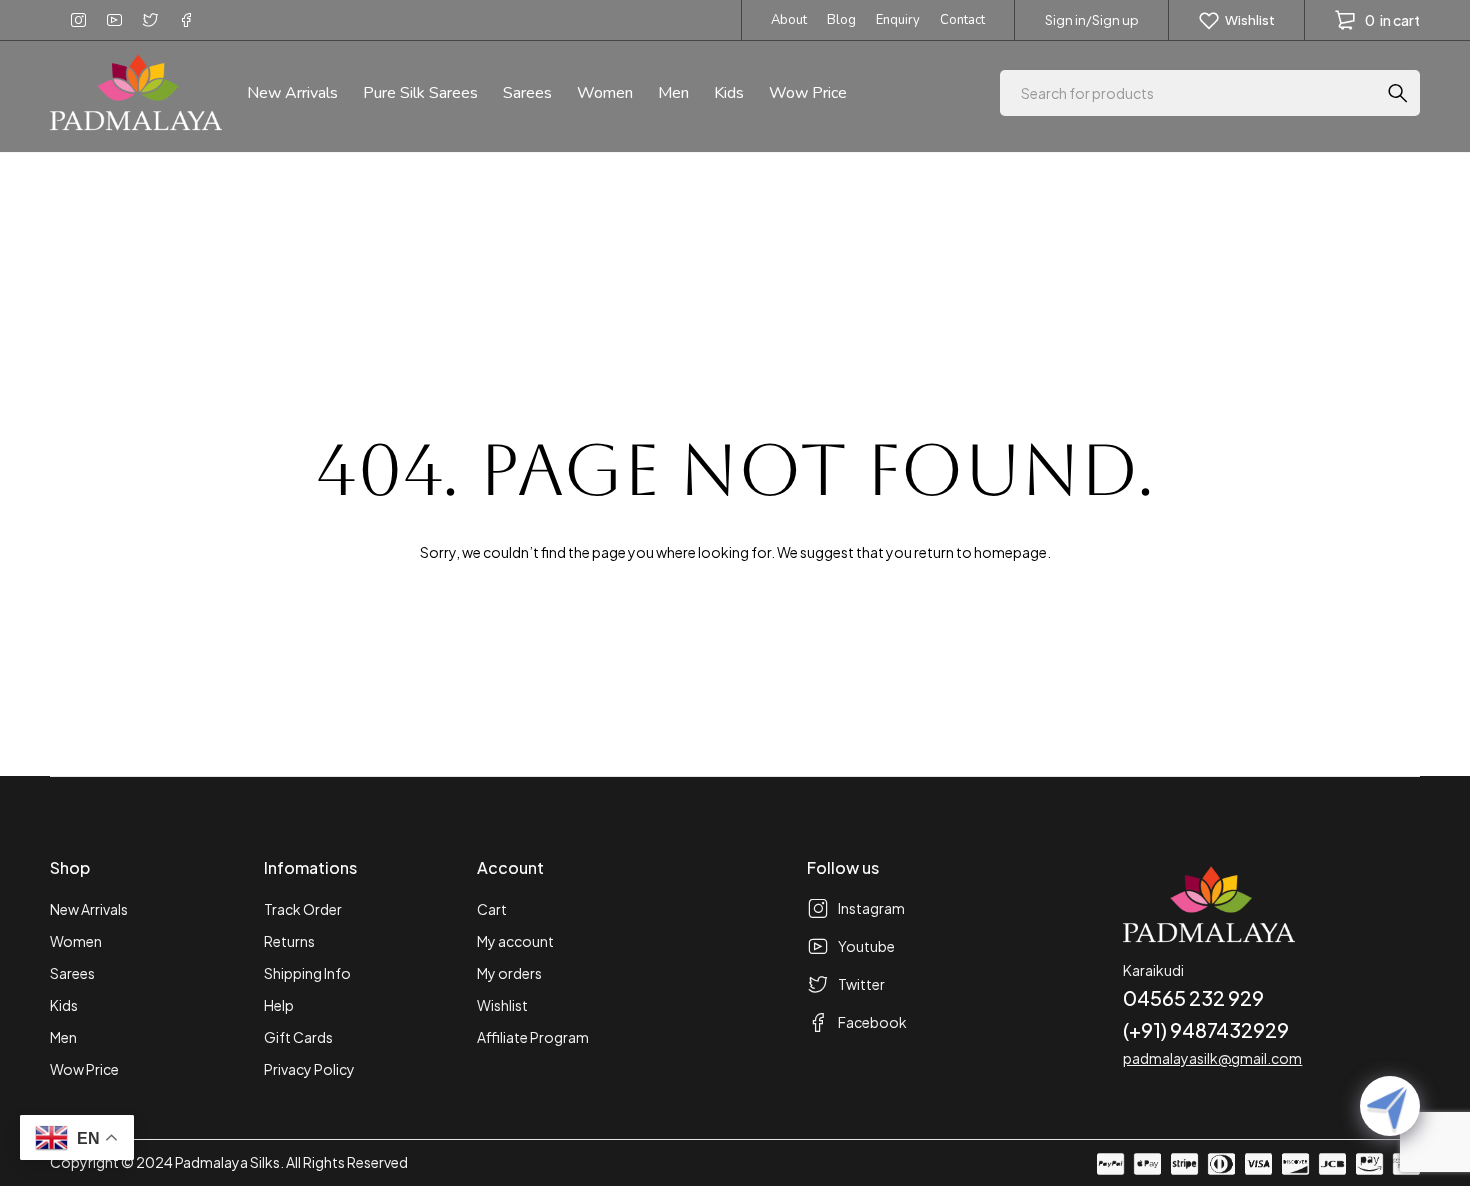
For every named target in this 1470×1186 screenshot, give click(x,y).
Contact (962, 20)
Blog (841, 20)
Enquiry (898, 20)
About (789, 20)
